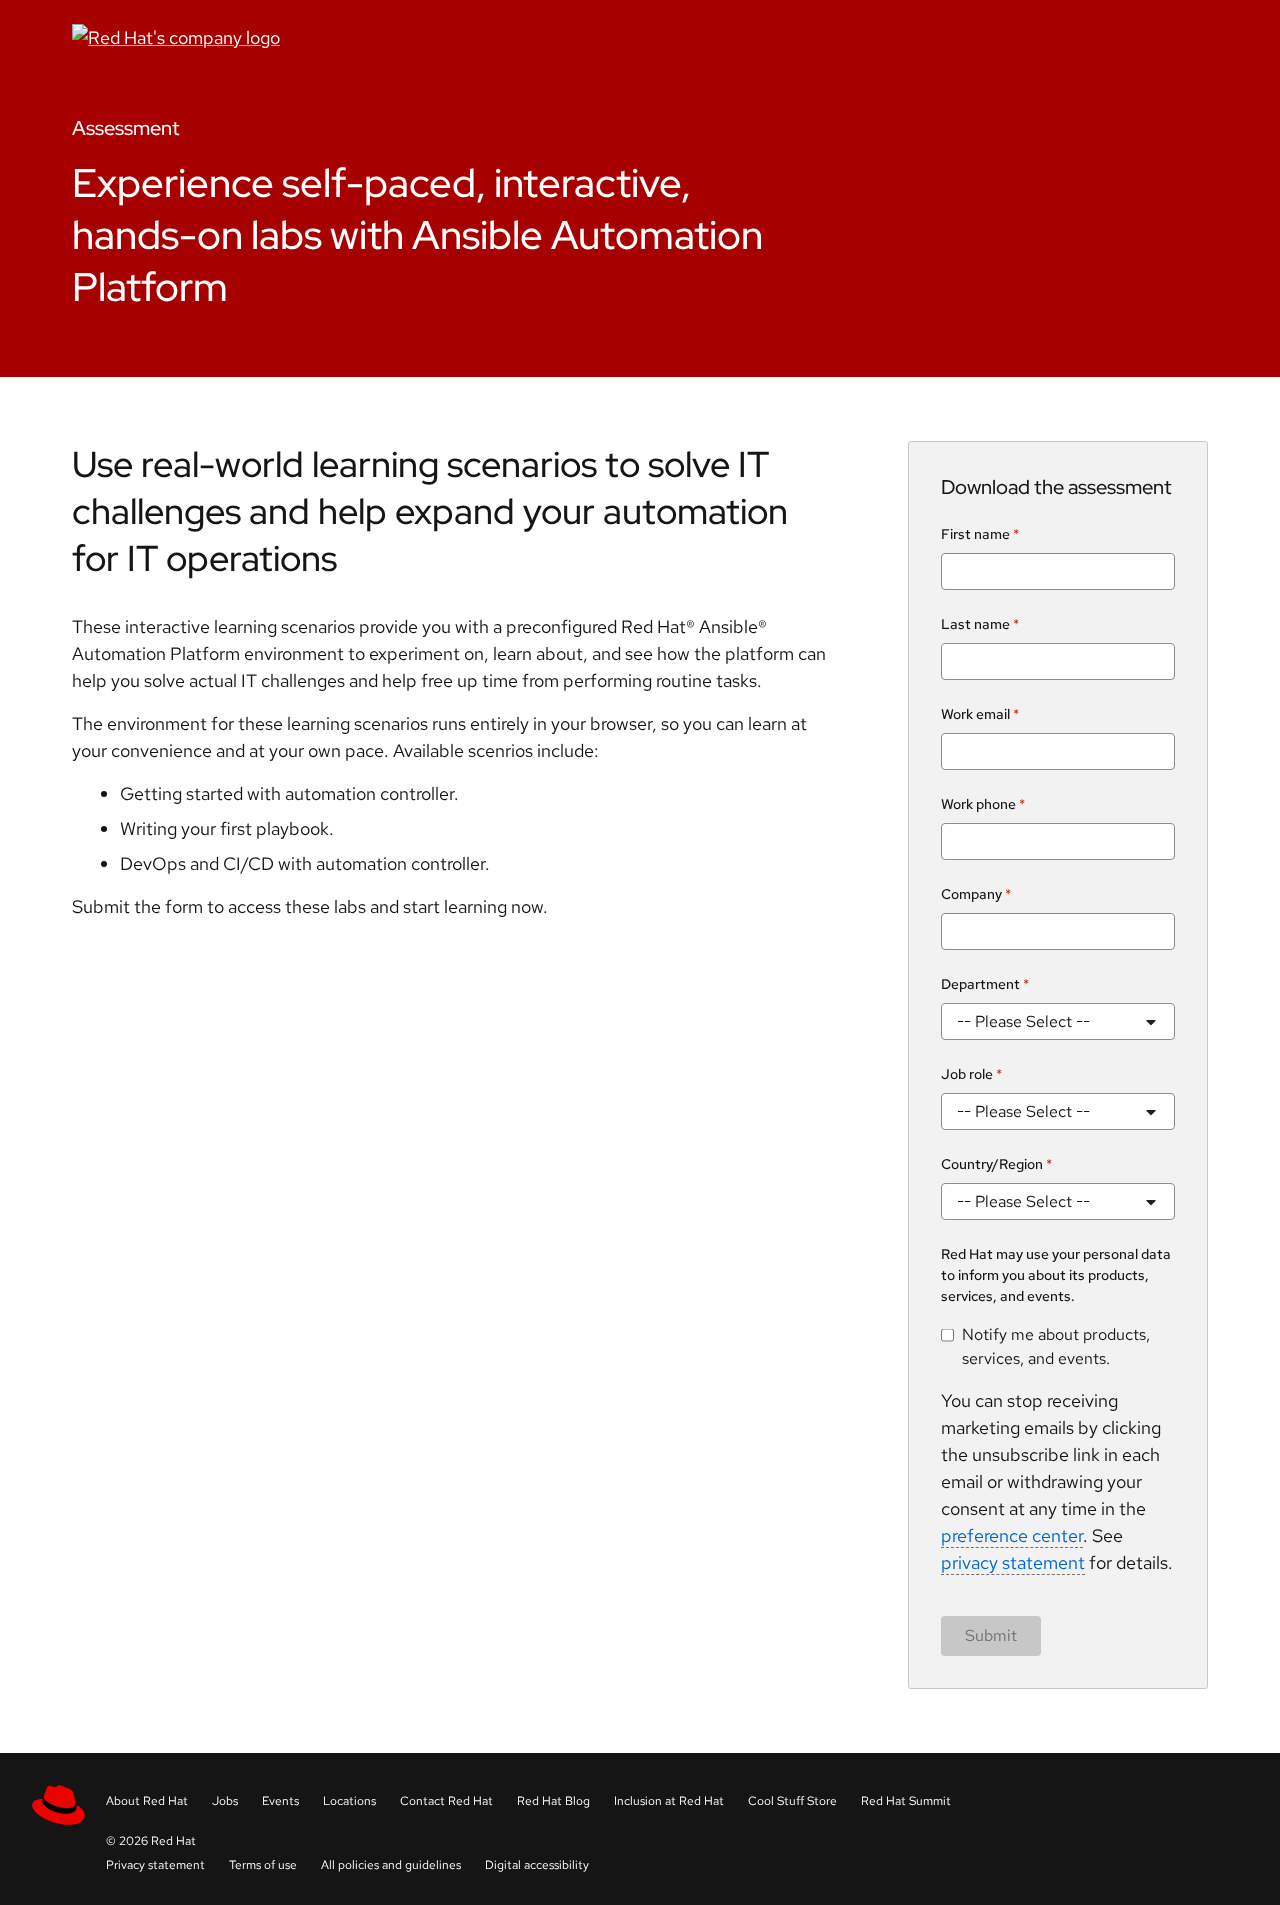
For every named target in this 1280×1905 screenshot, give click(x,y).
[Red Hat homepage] (445, 37)
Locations (349, 1801)
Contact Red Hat (446, 1801)
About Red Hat (147, 1801)
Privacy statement (155, 1865)
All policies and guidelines (391, 1865)
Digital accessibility (537, 1865)
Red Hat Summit (906, 1801)
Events (280, 1801)
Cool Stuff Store (792, 1801)
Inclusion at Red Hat (669, 1801)
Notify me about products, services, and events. (1056, 1346)
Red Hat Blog (553, 1801)
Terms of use (263, 1865)
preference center (1012, 1535)
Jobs (225, 1801)
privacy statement (1013, 1562)
